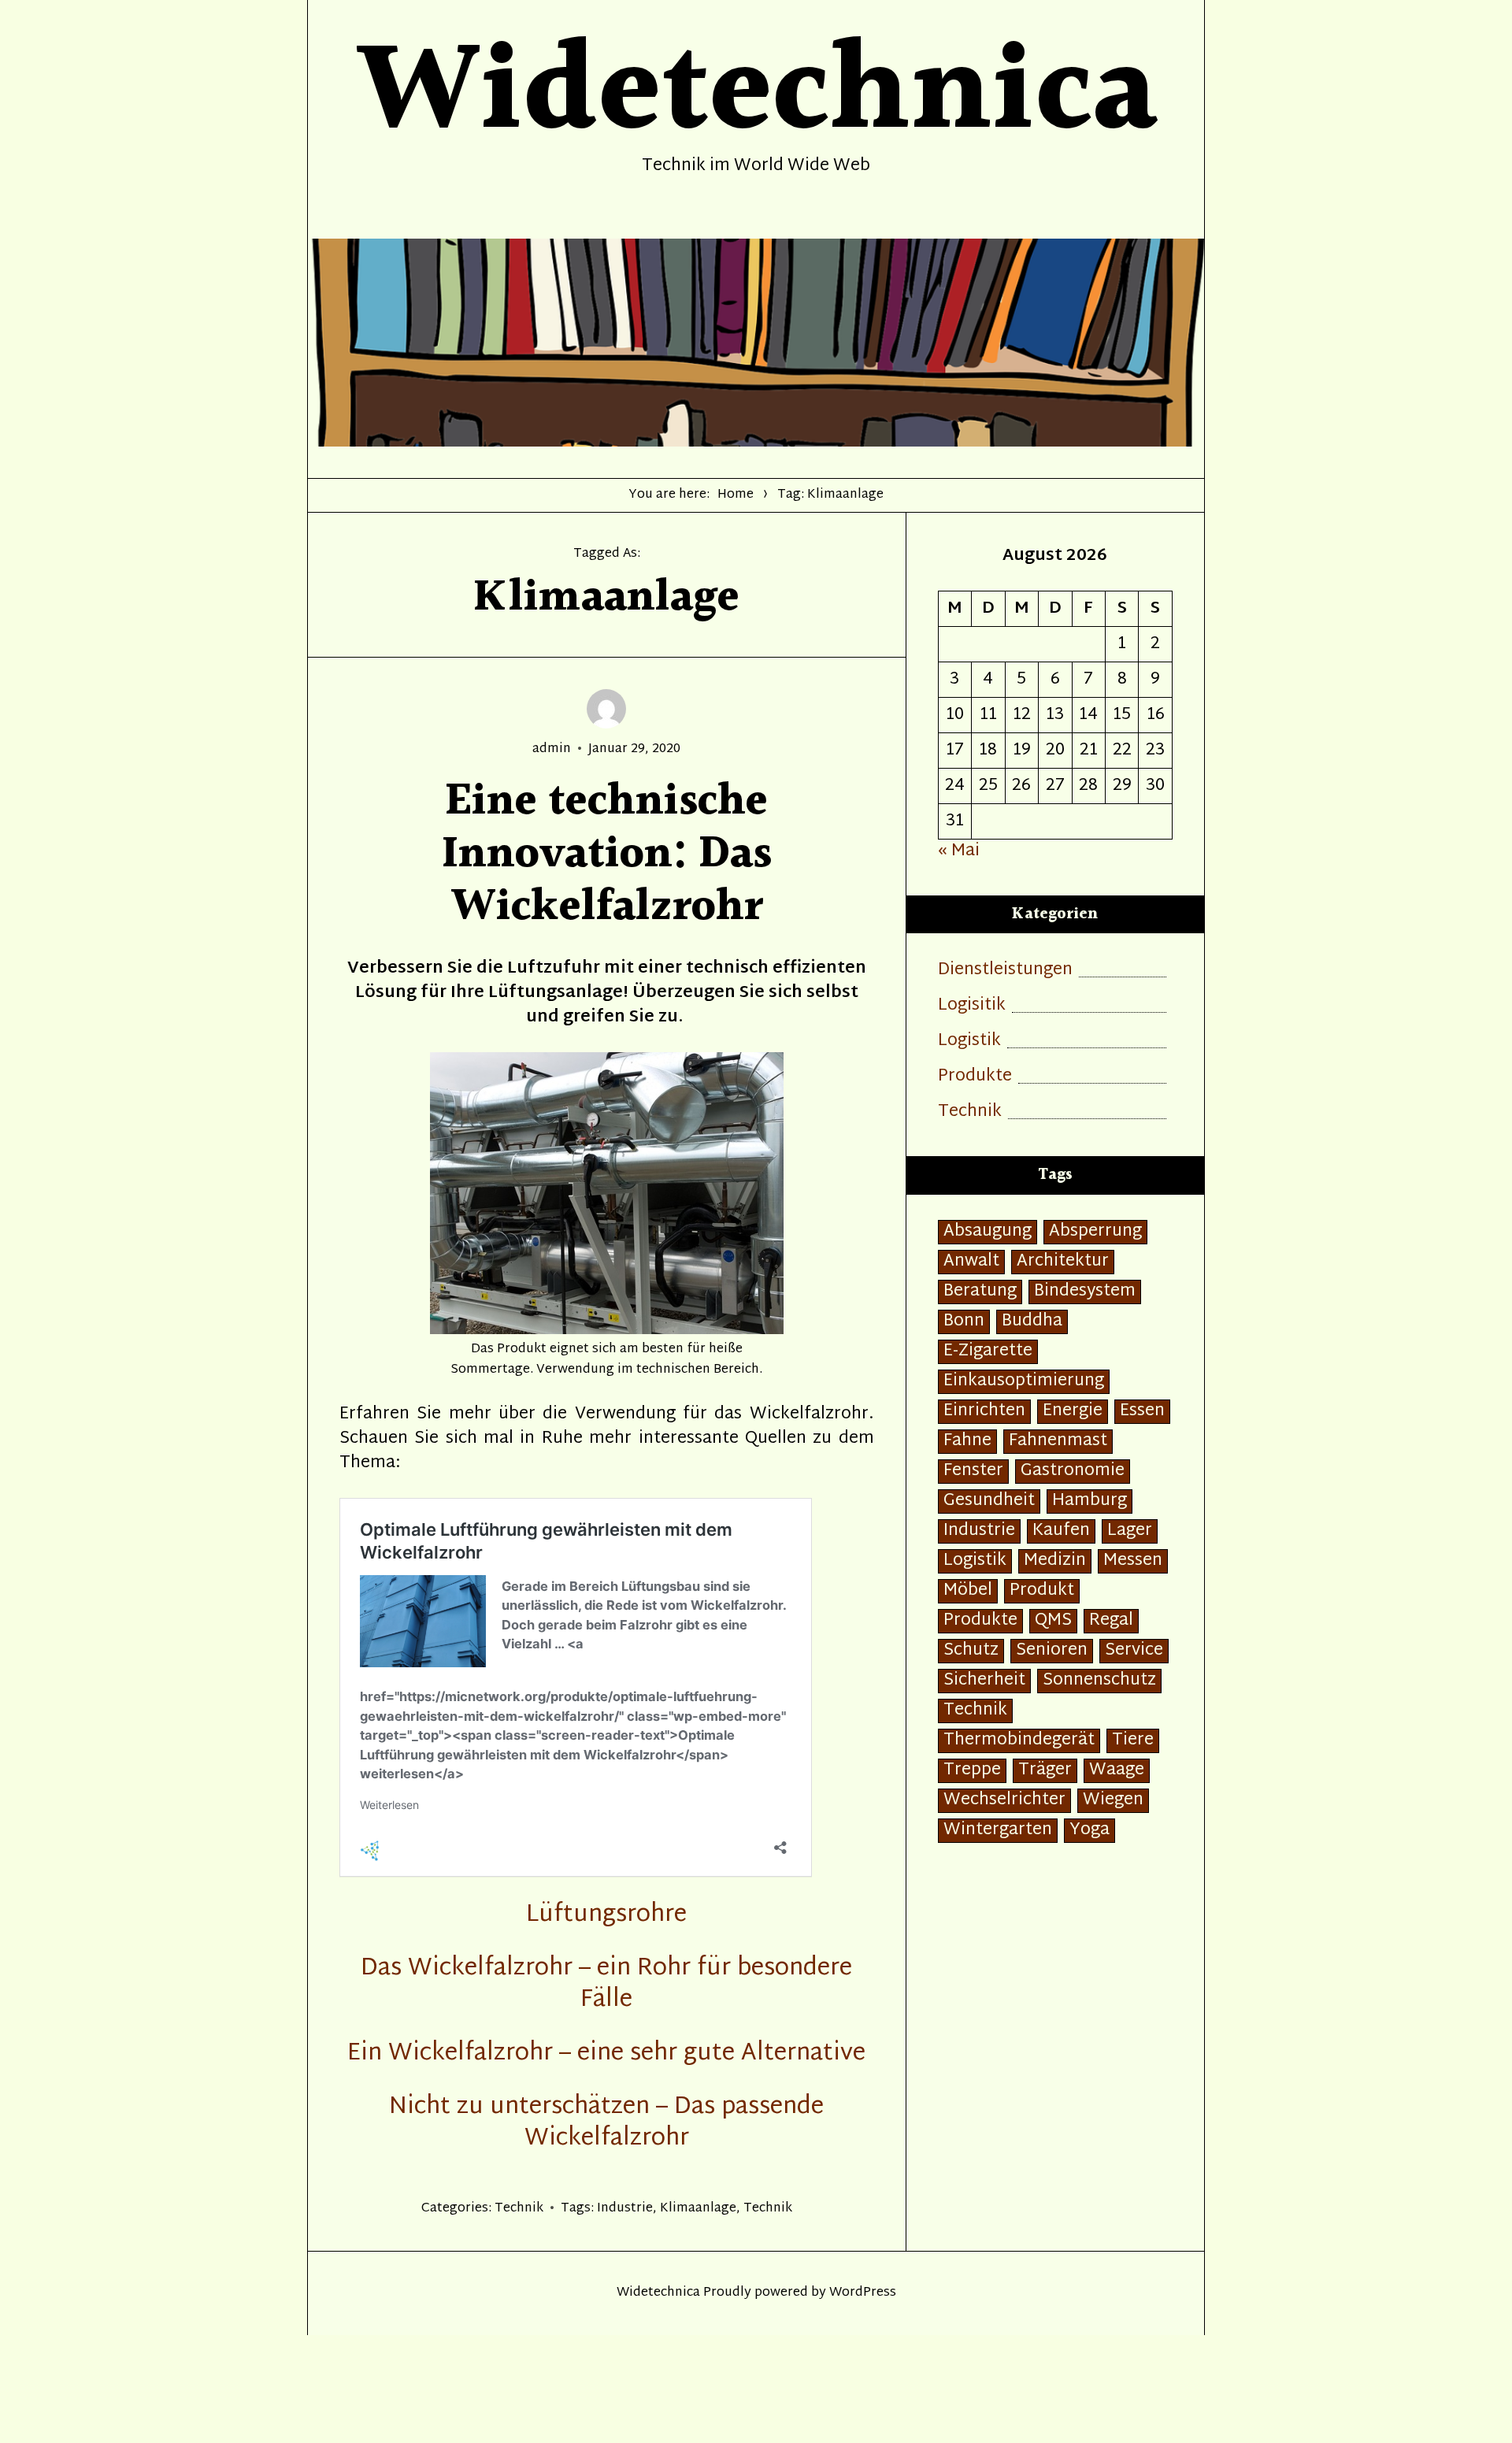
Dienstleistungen (1005, 971)
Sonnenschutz (1099, 1681)
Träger (1045, 1771)
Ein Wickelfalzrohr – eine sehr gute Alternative (606, 2054)
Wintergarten (998, 1831)
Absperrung (1095, 1232)
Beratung (980, 1292)
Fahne (967, 1442)
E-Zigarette (988, 1352)
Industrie (625, 2209)
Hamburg (1090, 1501)
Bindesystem (1085, 1292)
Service (1134, 1651)
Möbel (968, 1591)
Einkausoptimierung (1024, 1382)
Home (736, 495)
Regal (1111, 1621)
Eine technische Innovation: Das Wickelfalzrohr (607, 855)
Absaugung (988, 1232)
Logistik (969, 1042)
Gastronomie (1073, 1472)
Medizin (1055, 1561)
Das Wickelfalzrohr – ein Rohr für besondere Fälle (606, 1984)
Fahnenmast (1058, 1442)
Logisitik (972, 1006)
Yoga (1090, 1831)
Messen (1133, 1561)
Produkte (975, 1077)
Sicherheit (984, 1681)
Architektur (1063, 1262)
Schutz (971, 1651)
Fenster (973, 1472)
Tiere (1133, 1741)
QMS (1053, 1621)
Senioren (1052, 1651)
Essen (1142, 1412)
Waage (1117, 1771)
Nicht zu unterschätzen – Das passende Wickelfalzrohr (606, 2123)
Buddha (1032, 1322)
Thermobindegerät (1019, 1741)
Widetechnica (658, 2293)
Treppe (972, 1771)
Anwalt (971, 1262)
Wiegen (1113, 1801)
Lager (1130, 1531)
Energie (1073, 1412)
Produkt (1042, 1591)
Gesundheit (989, 1501)
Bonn (964, 1322)
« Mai (959, 851)
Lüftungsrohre (606, 1915)
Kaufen (1061, 1531)
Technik (519, 2209)
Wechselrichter (1004, 1801)
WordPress (863, 2293)
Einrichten (984, 1412)
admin (552, 749)
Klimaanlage (698, 2209)
